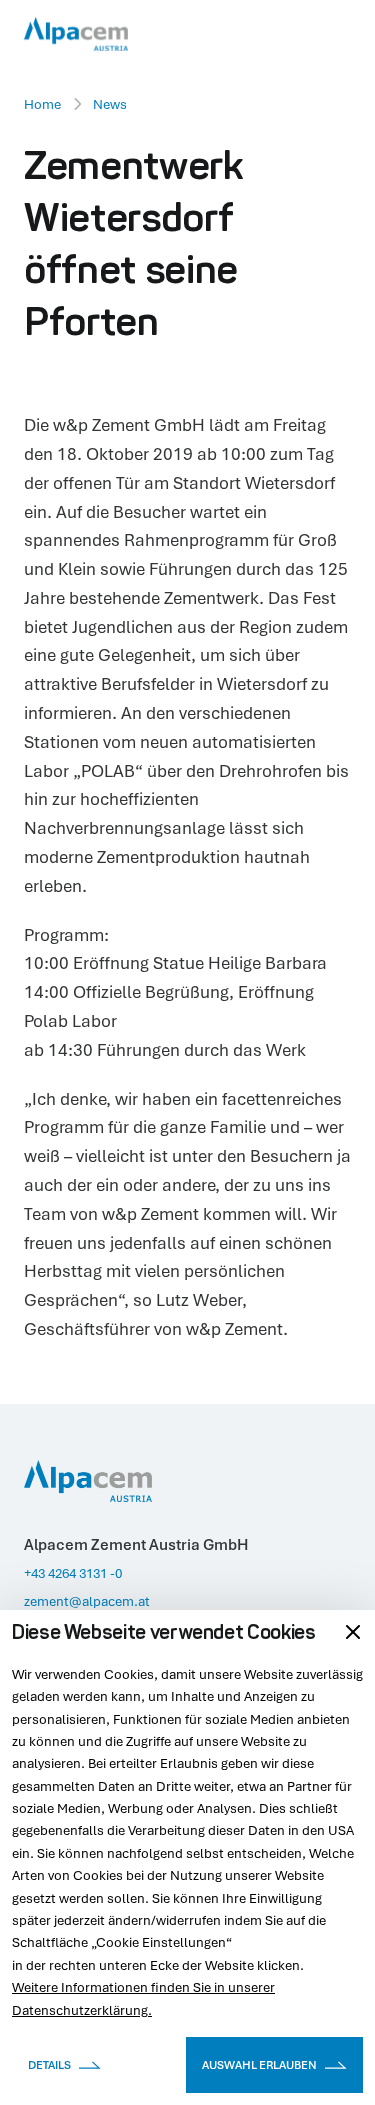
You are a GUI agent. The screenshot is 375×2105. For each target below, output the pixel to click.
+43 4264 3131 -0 (73, 1573)
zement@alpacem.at (87, 1601)
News (110, 104)
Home (42, 104)
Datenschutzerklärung (80, 2010)
